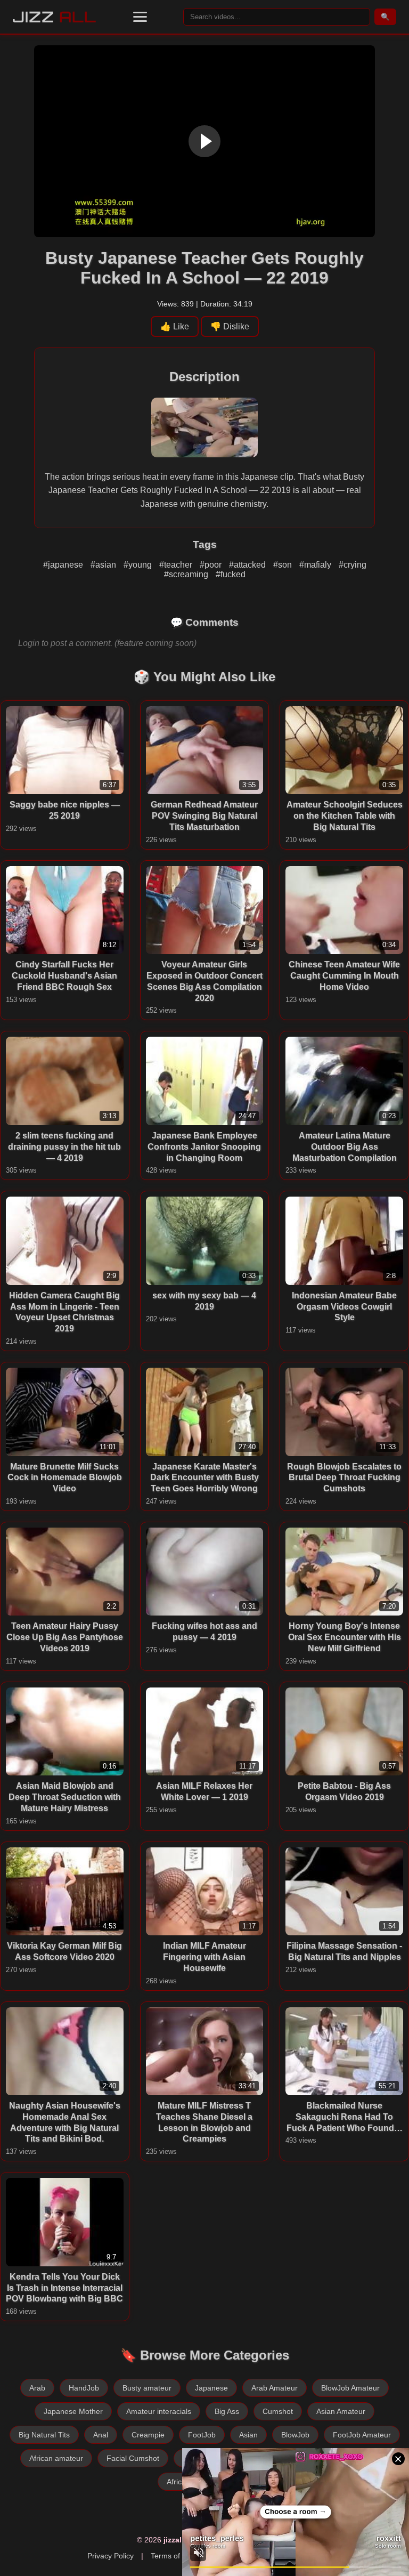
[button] (140, 17)
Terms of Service (179, 2556)
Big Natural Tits (44, 2435)
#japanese (64, 565)
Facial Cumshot (133, 2458)
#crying (353, 565)
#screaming (187, 574)
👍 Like (175, 326)
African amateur (56, 2458)
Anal (101, 2435)
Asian (248, 2435)
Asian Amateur (341, 2411)
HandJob (84, 2388)
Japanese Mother (73, 2411)
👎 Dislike (230, 326)
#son (284, 565)
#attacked (248, 565)
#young (139, 565)
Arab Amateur (275, 2388)
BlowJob (295, 2435)
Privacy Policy (111, 2556)
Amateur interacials (159, 2411)
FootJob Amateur (362, 2435)
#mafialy (316, 565)
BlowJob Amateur (350, 2388)
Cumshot (278, 2411)
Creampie (148, 2435)
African (178, 2482)
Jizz (55, 17)
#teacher (177, 565)
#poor (212, 565)
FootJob (202, 2435)
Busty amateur (147, 2388)
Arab (37, 2388)
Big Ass (227, 2411)
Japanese (211, 2388)
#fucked (231, 574)
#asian (104, 565)
